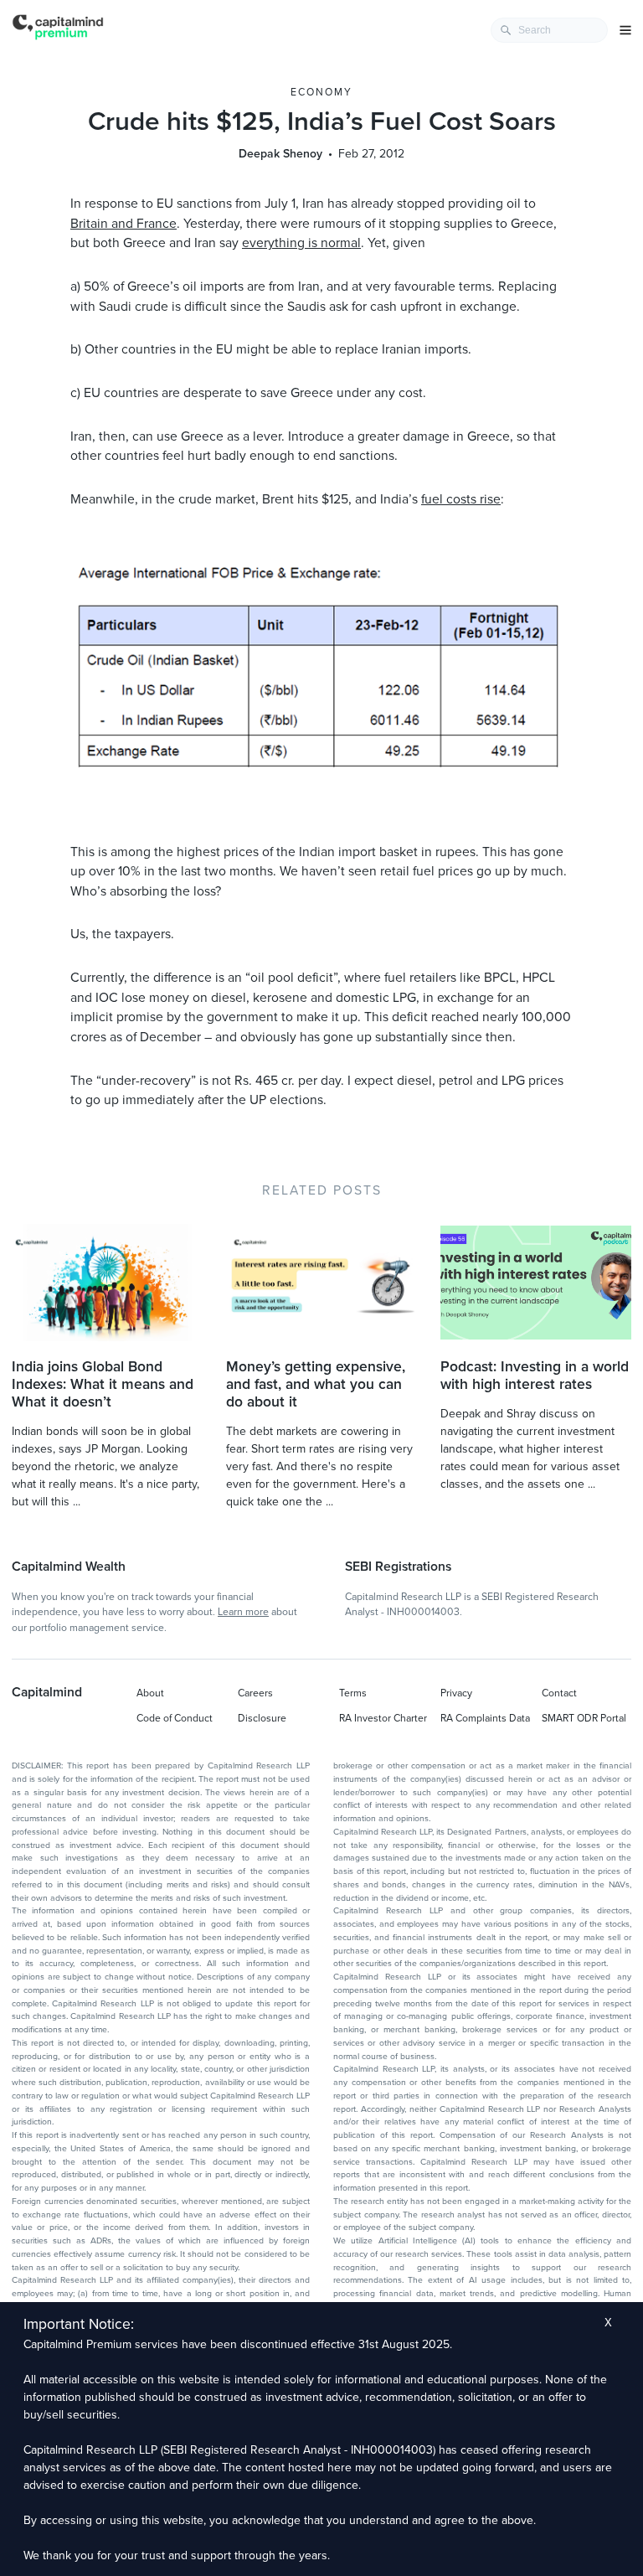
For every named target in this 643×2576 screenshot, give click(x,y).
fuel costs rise (461, 499)
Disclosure (262, 1718)
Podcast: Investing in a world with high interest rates (535, 1376)
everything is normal (301, 243)
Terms (353, 1693)
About (150, 1693)
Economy (321, 92)
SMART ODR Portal (584, 1718)
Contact (559, 1693)
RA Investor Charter (383, 1718)
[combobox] (549, 30)
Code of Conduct (175, 1718)
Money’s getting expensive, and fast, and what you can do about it (316, 1384)
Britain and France (123, 224)
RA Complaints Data (485, 1718)
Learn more (243, 1612)
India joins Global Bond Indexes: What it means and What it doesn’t (103, 1384)
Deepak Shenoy (280, 154)
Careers (255, 1693)
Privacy (456, 1693)
